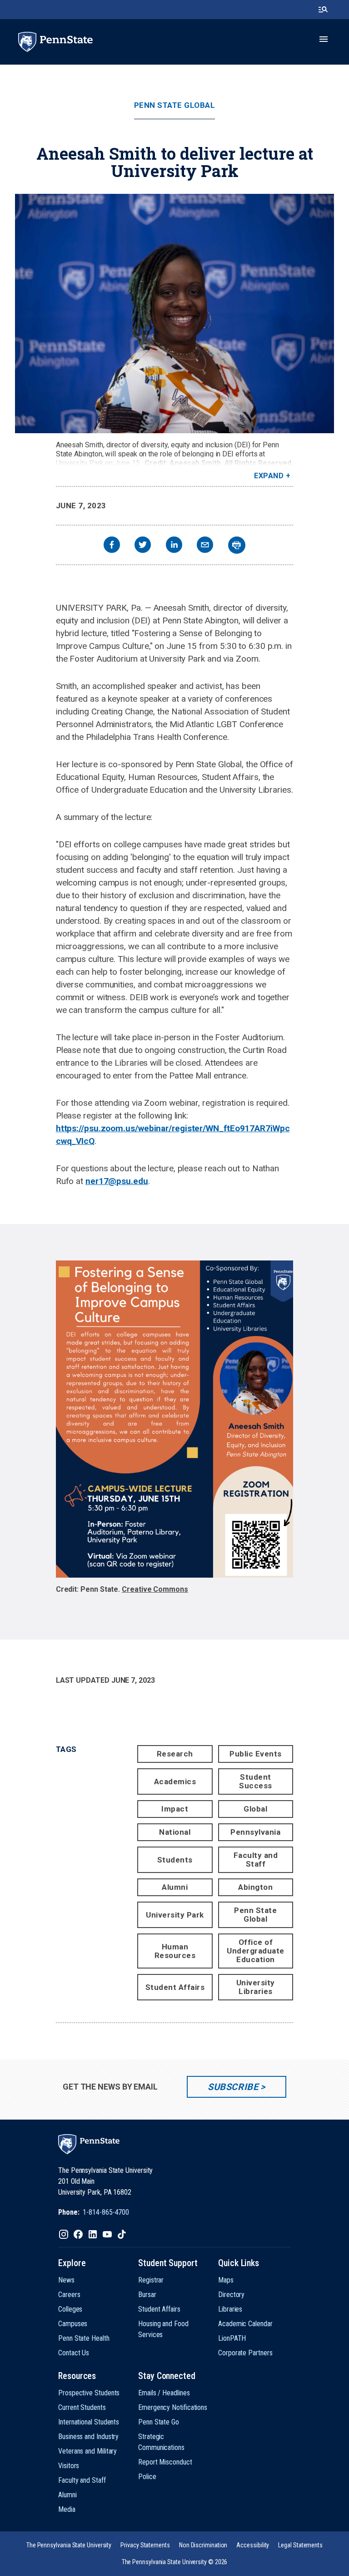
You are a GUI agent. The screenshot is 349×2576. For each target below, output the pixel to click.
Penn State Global (175, 105)
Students (175, 1860)
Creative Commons (155, 1589)
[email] (205, 546)
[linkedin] (174, 546)
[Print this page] (237, 545)
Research (175, 1754)
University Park (175, 1915)
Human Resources (175, 1951)
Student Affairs (175, 1987)
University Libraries (256, 1987)
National (175, 1832)
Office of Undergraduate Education (256, 1951)
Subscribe (233, 2087)
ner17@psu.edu (117, 1181)
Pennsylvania (255, 1832)
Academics (175, 1781)
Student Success (256, 1781)
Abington (255, 1887)
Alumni (175, 1887)
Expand (269, 476)
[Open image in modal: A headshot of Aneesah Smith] (174, 314)
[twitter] (143, 546)
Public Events (256, 1754)
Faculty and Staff (256, 1860)
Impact (175, 1809)
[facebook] (112, 546)
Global (255, 1809)
